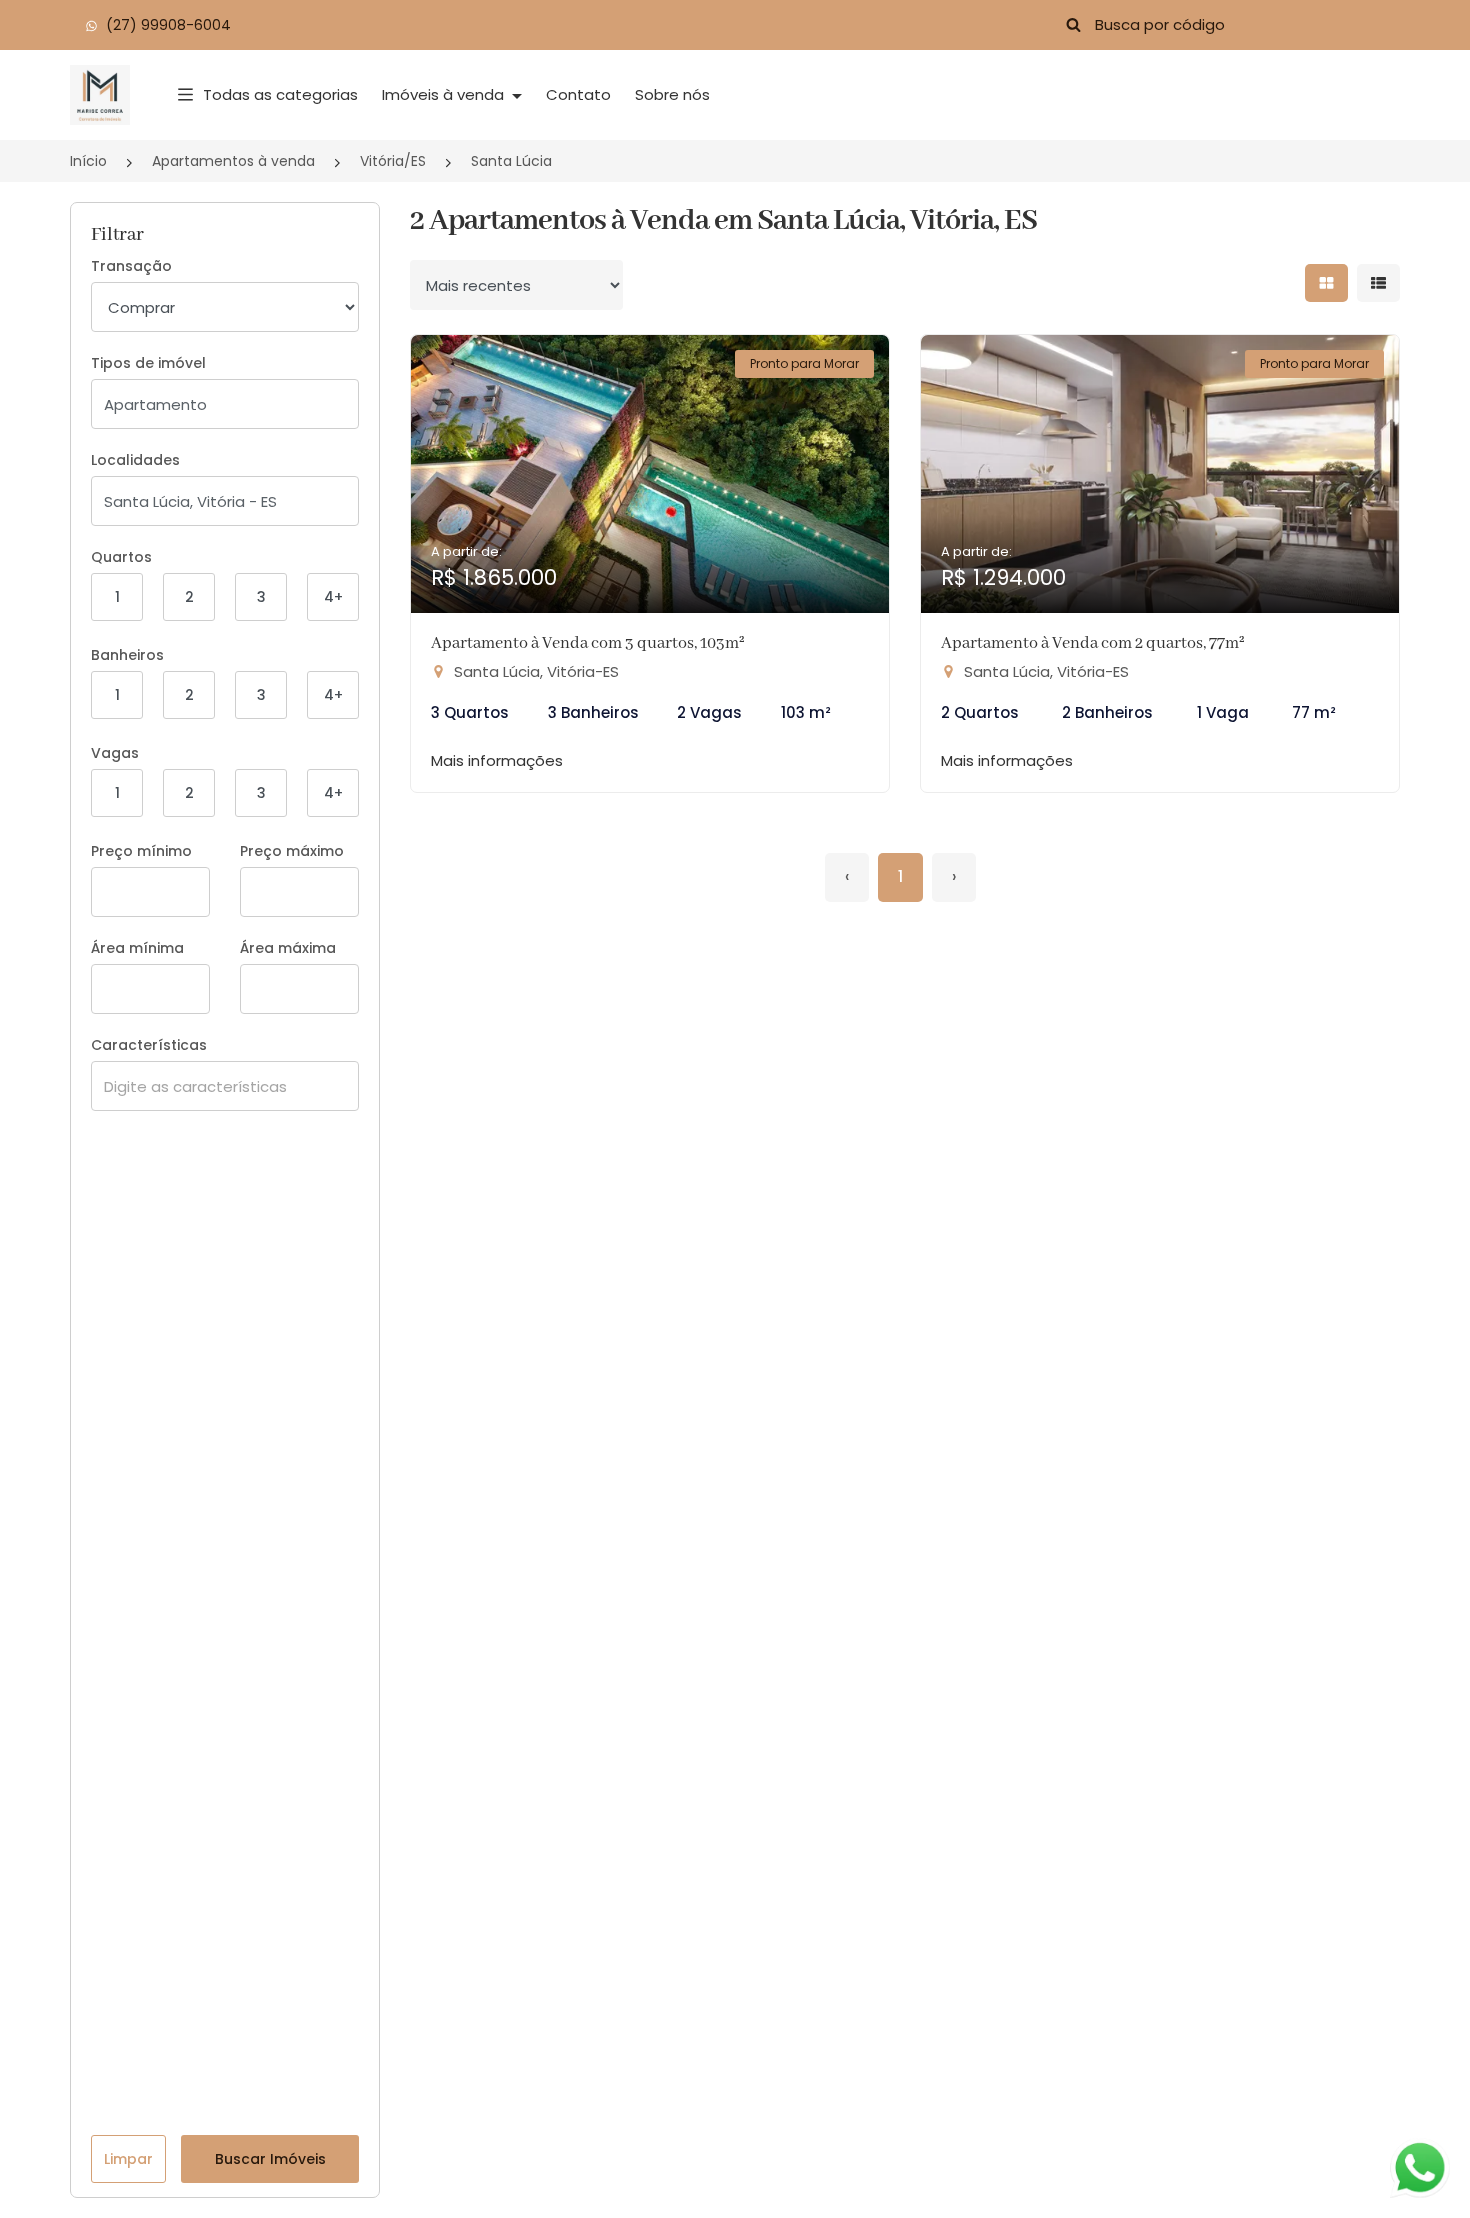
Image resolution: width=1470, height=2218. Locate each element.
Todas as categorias (280, 94)
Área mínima (137, 948)
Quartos (121, 557)
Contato (578, 94)
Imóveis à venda (445, 94)
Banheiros (127, 655)
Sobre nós (672, 94)
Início (88, 161)
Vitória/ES (393, 161)
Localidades (135, 460)
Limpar (128, 2159)
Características (149, 1045)
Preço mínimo (141, 851)
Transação (131, 266)
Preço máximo (292, 851)
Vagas (115, 753)
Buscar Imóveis (270, 2159)
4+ (333, 597)
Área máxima (288, 948)
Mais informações (497, 760)
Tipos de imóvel (148, 363)
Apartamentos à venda (233, 161)
